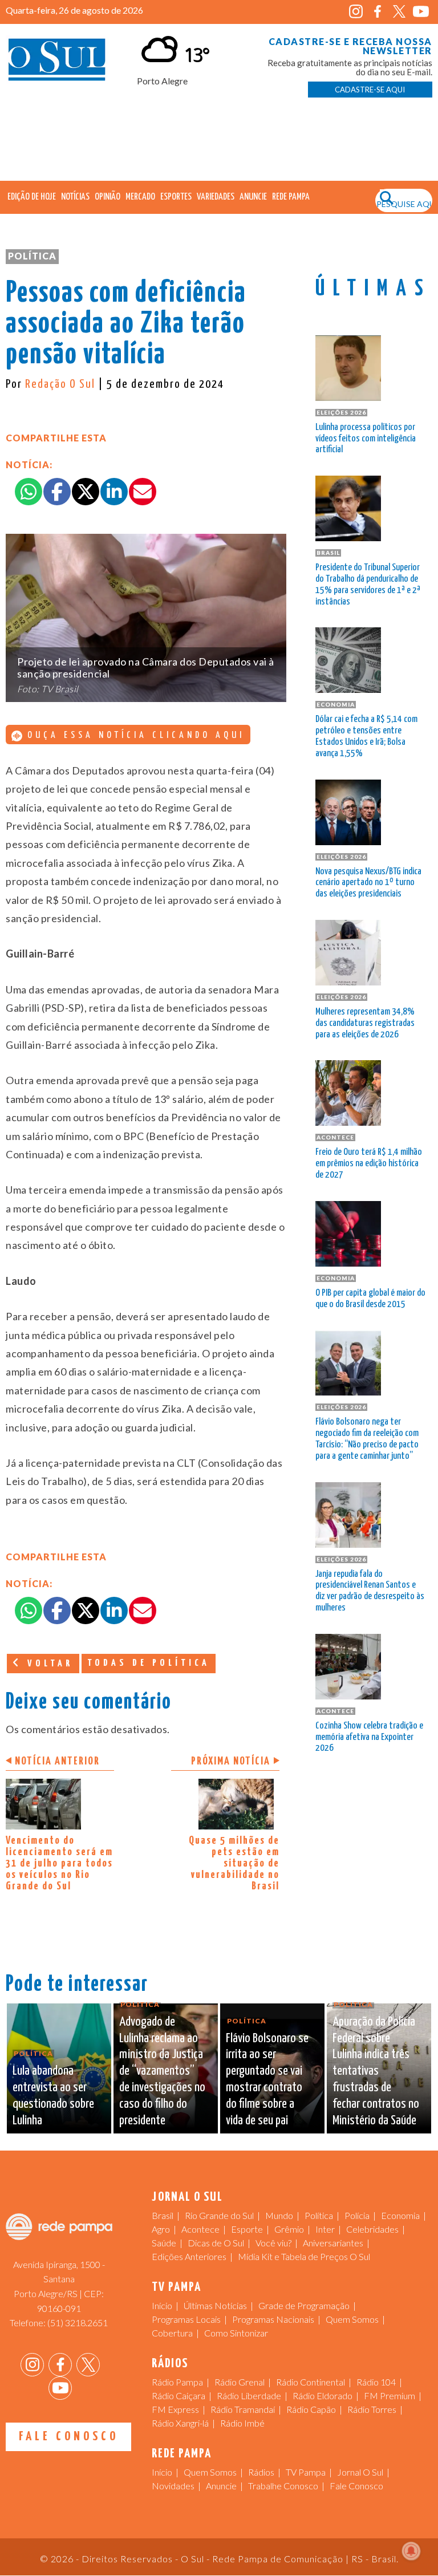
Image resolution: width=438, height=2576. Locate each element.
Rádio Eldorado (323, 2396)
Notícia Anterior (57, 1761)
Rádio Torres (372, 2409)
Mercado (140, 197)
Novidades (173, 2486)
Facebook (378, 12)
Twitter (400, 12)
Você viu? (273, 2243)
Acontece (200, 2229)
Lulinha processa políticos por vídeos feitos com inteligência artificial (366, 439)
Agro (161, 2229)
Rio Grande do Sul (219, 2215)
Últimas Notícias (215, 2305)
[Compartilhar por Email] (143, 492)
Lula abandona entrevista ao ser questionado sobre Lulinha (53, 2096)
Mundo (279, 2215)
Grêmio (289, 2229)
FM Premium (390, 2396)
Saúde (164, 2243)
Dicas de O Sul (216, 2243)
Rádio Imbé (242, 2423)
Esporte (247, 2229)
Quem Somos (352, 2319)
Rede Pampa (291, 197)
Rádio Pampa (177, 2382)
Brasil (163, 2215)
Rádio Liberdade (249, 2396)
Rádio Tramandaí (243, 2409)
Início (162, 2305)
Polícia (357, 2215)
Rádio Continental (311, 2382)
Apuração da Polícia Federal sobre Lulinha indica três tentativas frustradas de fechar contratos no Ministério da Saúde (376, 2071)
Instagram (356, 12)
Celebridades (372, 2229)
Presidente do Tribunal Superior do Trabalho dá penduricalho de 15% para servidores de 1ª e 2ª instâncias (368, 585)
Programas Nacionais (273, 2319)
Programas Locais (186, 2319)
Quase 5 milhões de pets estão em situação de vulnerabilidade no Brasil (234, 1863)
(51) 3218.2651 (78, 2323)
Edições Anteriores (189, 2256)
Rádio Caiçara (179, 2396)
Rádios (261, 2472)
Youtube (421, 12)
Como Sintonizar (236, 2333)
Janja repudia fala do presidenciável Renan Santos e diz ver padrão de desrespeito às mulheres (370, 1591)
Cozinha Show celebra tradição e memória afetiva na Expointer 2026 (369, 1737)
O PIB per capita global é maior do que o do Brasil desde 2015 (370, 1299)
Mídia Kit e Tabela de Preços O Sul (304, 2256)
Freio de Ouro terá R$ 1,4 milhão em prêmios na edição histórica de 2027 (369, 1164)
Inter (325, 2229)
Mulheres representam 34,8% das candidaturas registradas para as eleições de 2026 (365, 1023)
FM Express (175, 2409)
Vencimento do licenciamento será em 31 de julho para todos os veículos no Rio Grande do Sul (59, 1863)
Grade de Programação (304, 2305)
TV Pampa (306, 2472)
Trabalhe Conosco (283, 2486)
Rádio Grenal (240, 2382)
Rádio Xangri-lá (180, 2423)
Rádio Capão (311, 2409)
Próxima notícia (231, 1761)
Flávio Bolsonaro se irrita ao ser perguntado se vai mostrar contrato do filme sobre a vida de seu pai (267, 2080)
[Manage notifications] (411, 2551)
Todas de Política (149, 1663)
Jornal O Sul (57, 62)
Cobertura (172, 2333)
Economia (400, 2215)
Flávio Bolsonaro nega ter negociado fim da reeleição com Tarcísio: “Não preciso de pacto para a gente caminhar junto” (367, 1439)
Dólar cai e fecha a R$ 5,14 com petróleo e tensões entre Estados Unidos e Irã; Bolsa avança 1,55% (366, 736)
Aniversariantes (333, 2243)
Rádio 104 (376, 2382)
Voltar (48, 1664)
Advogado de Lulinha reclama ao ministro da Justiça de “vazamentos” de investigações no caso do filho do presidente (162, 2071)
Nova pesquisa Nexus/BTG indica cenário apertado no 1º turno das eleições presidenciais (368, 883)
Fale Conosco (69, 2437)
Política (32, 256)
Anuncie (253, 197)
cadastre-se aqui (370, 90)
